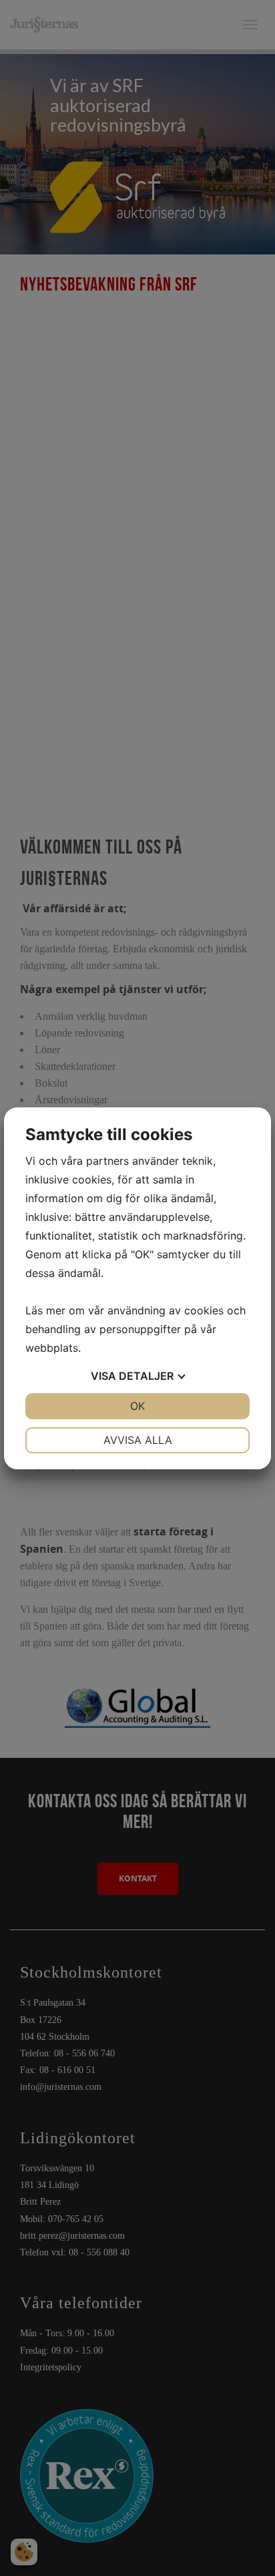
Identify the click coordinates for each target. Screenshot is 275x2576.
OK (137, 1406)
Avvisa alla (138, 1440)
